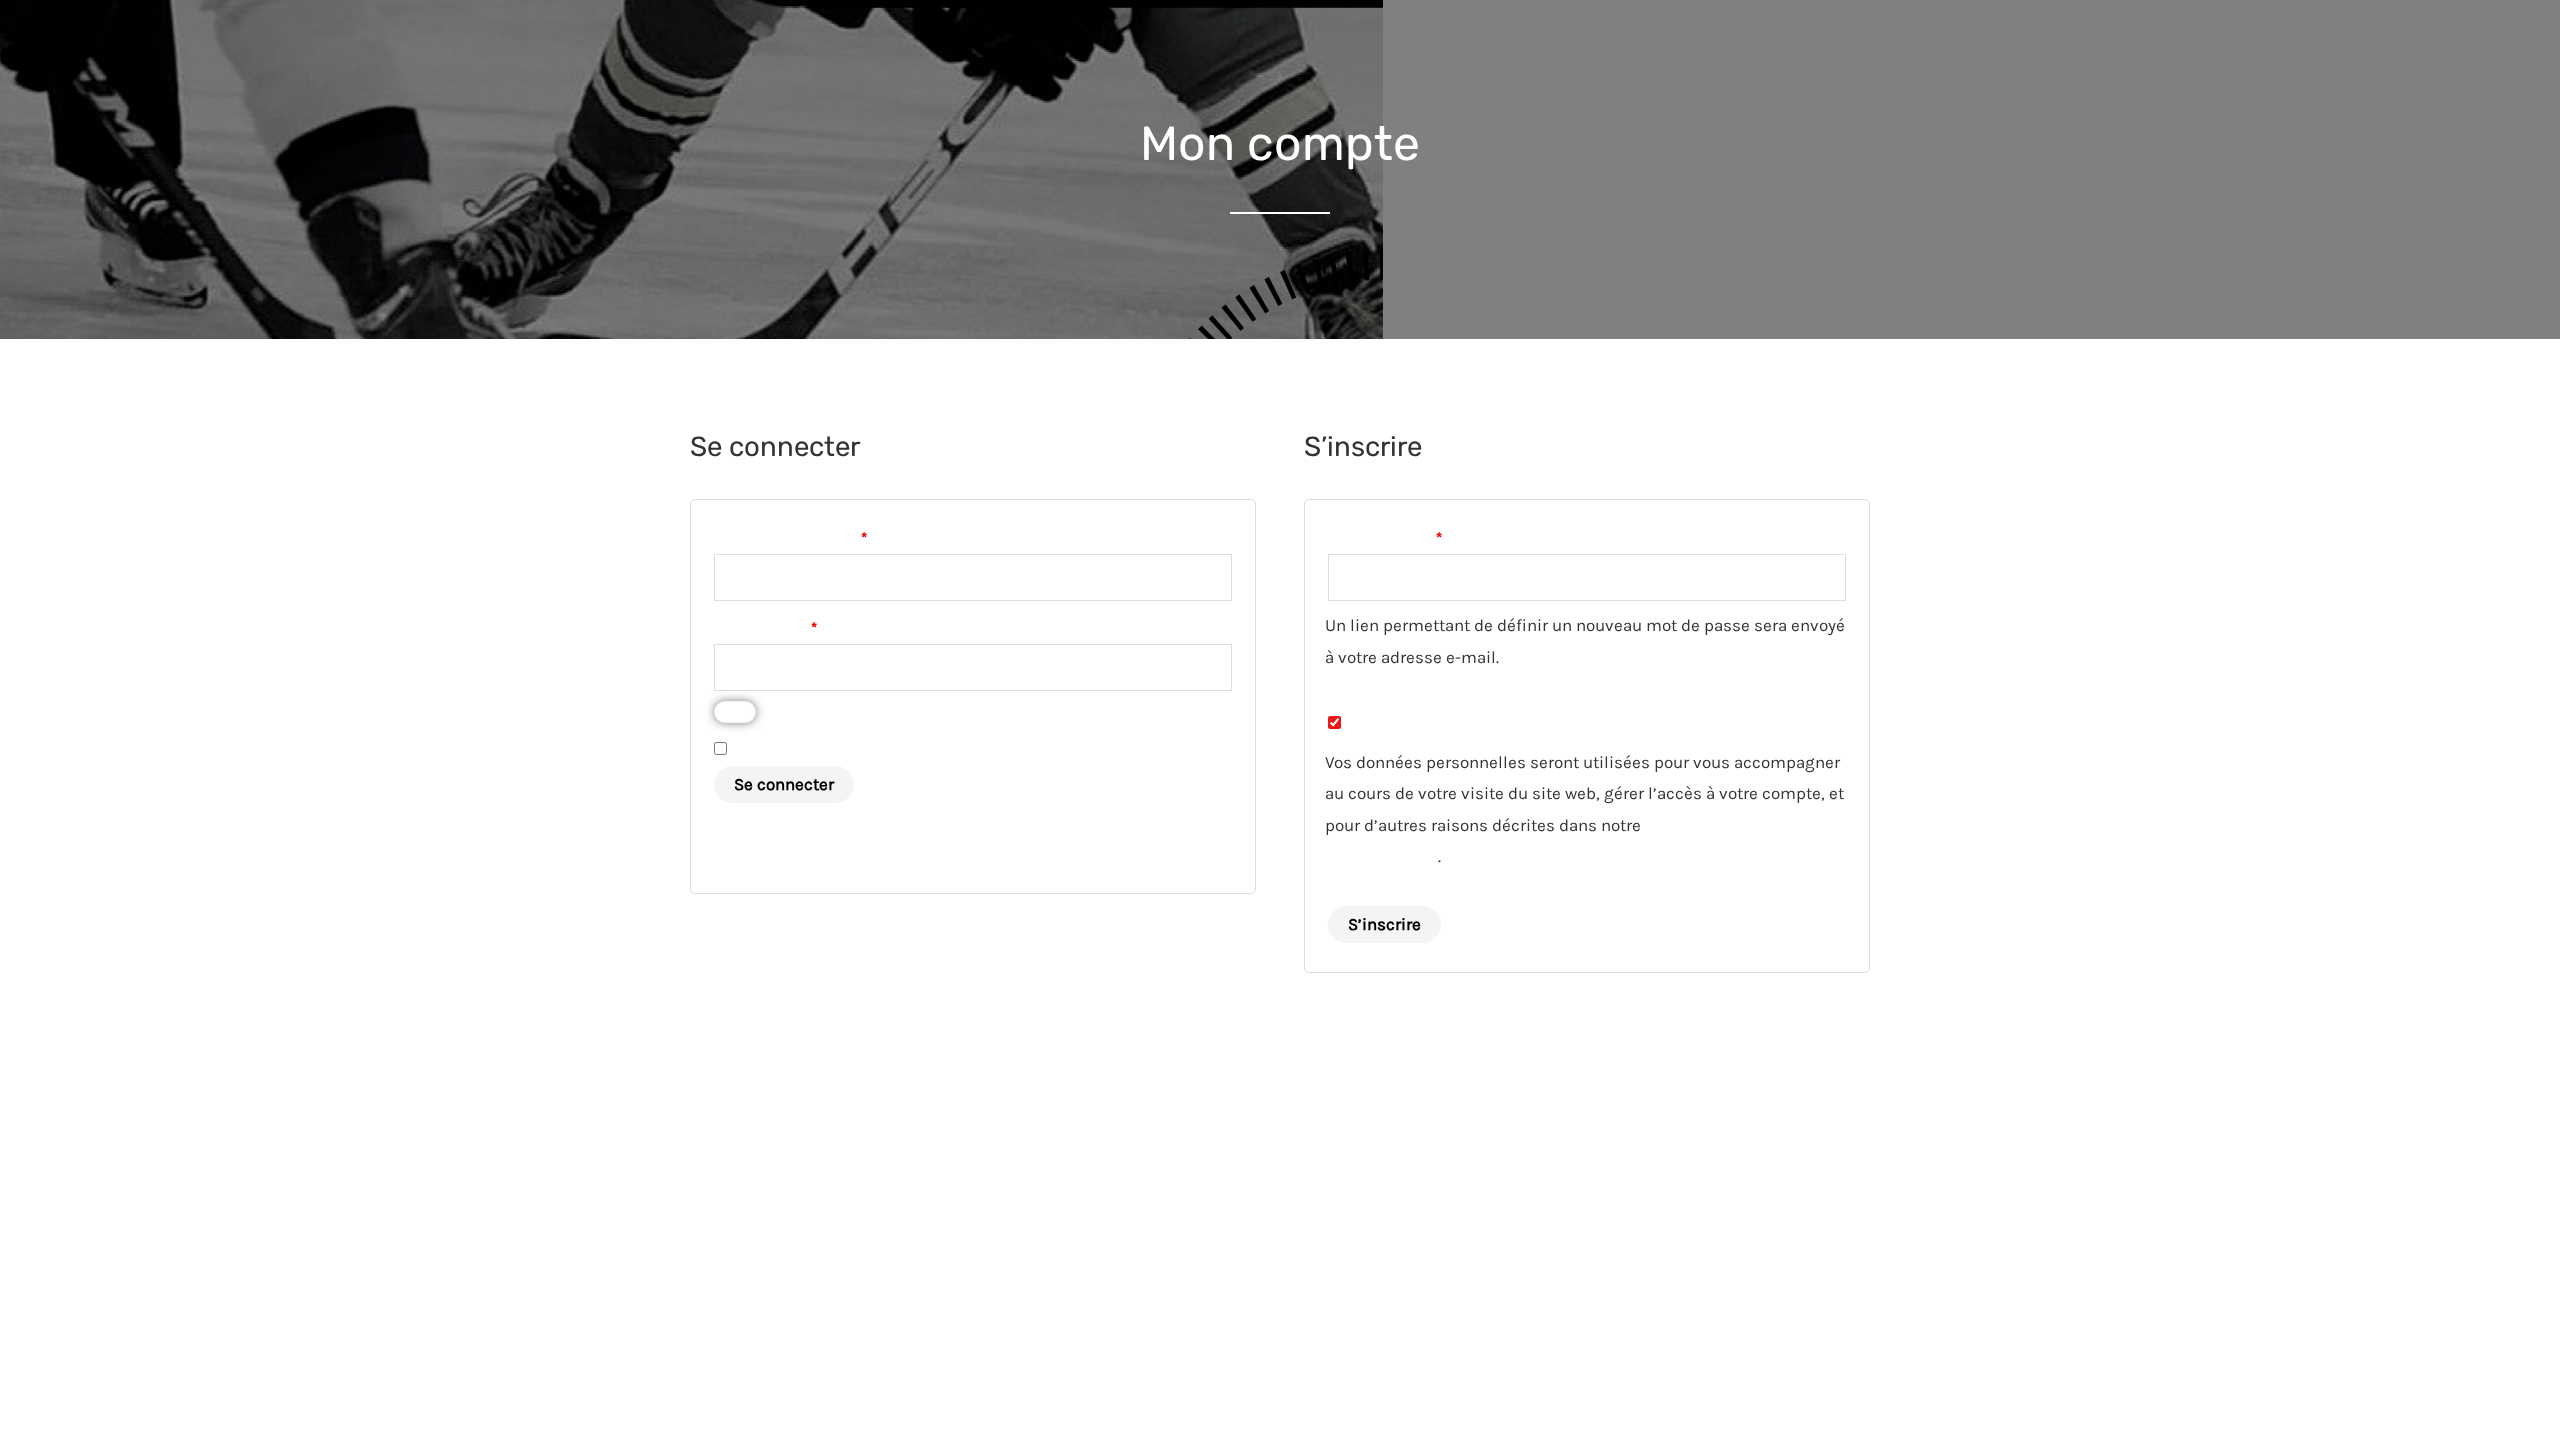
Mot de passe (804, 625)
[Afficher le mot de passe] (735, 712)
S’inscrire (1384, 924)
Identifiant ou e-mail (829, 535)
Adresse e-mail (1423, 535)
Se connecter (784, 784)
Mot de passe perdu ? (792, 827)
